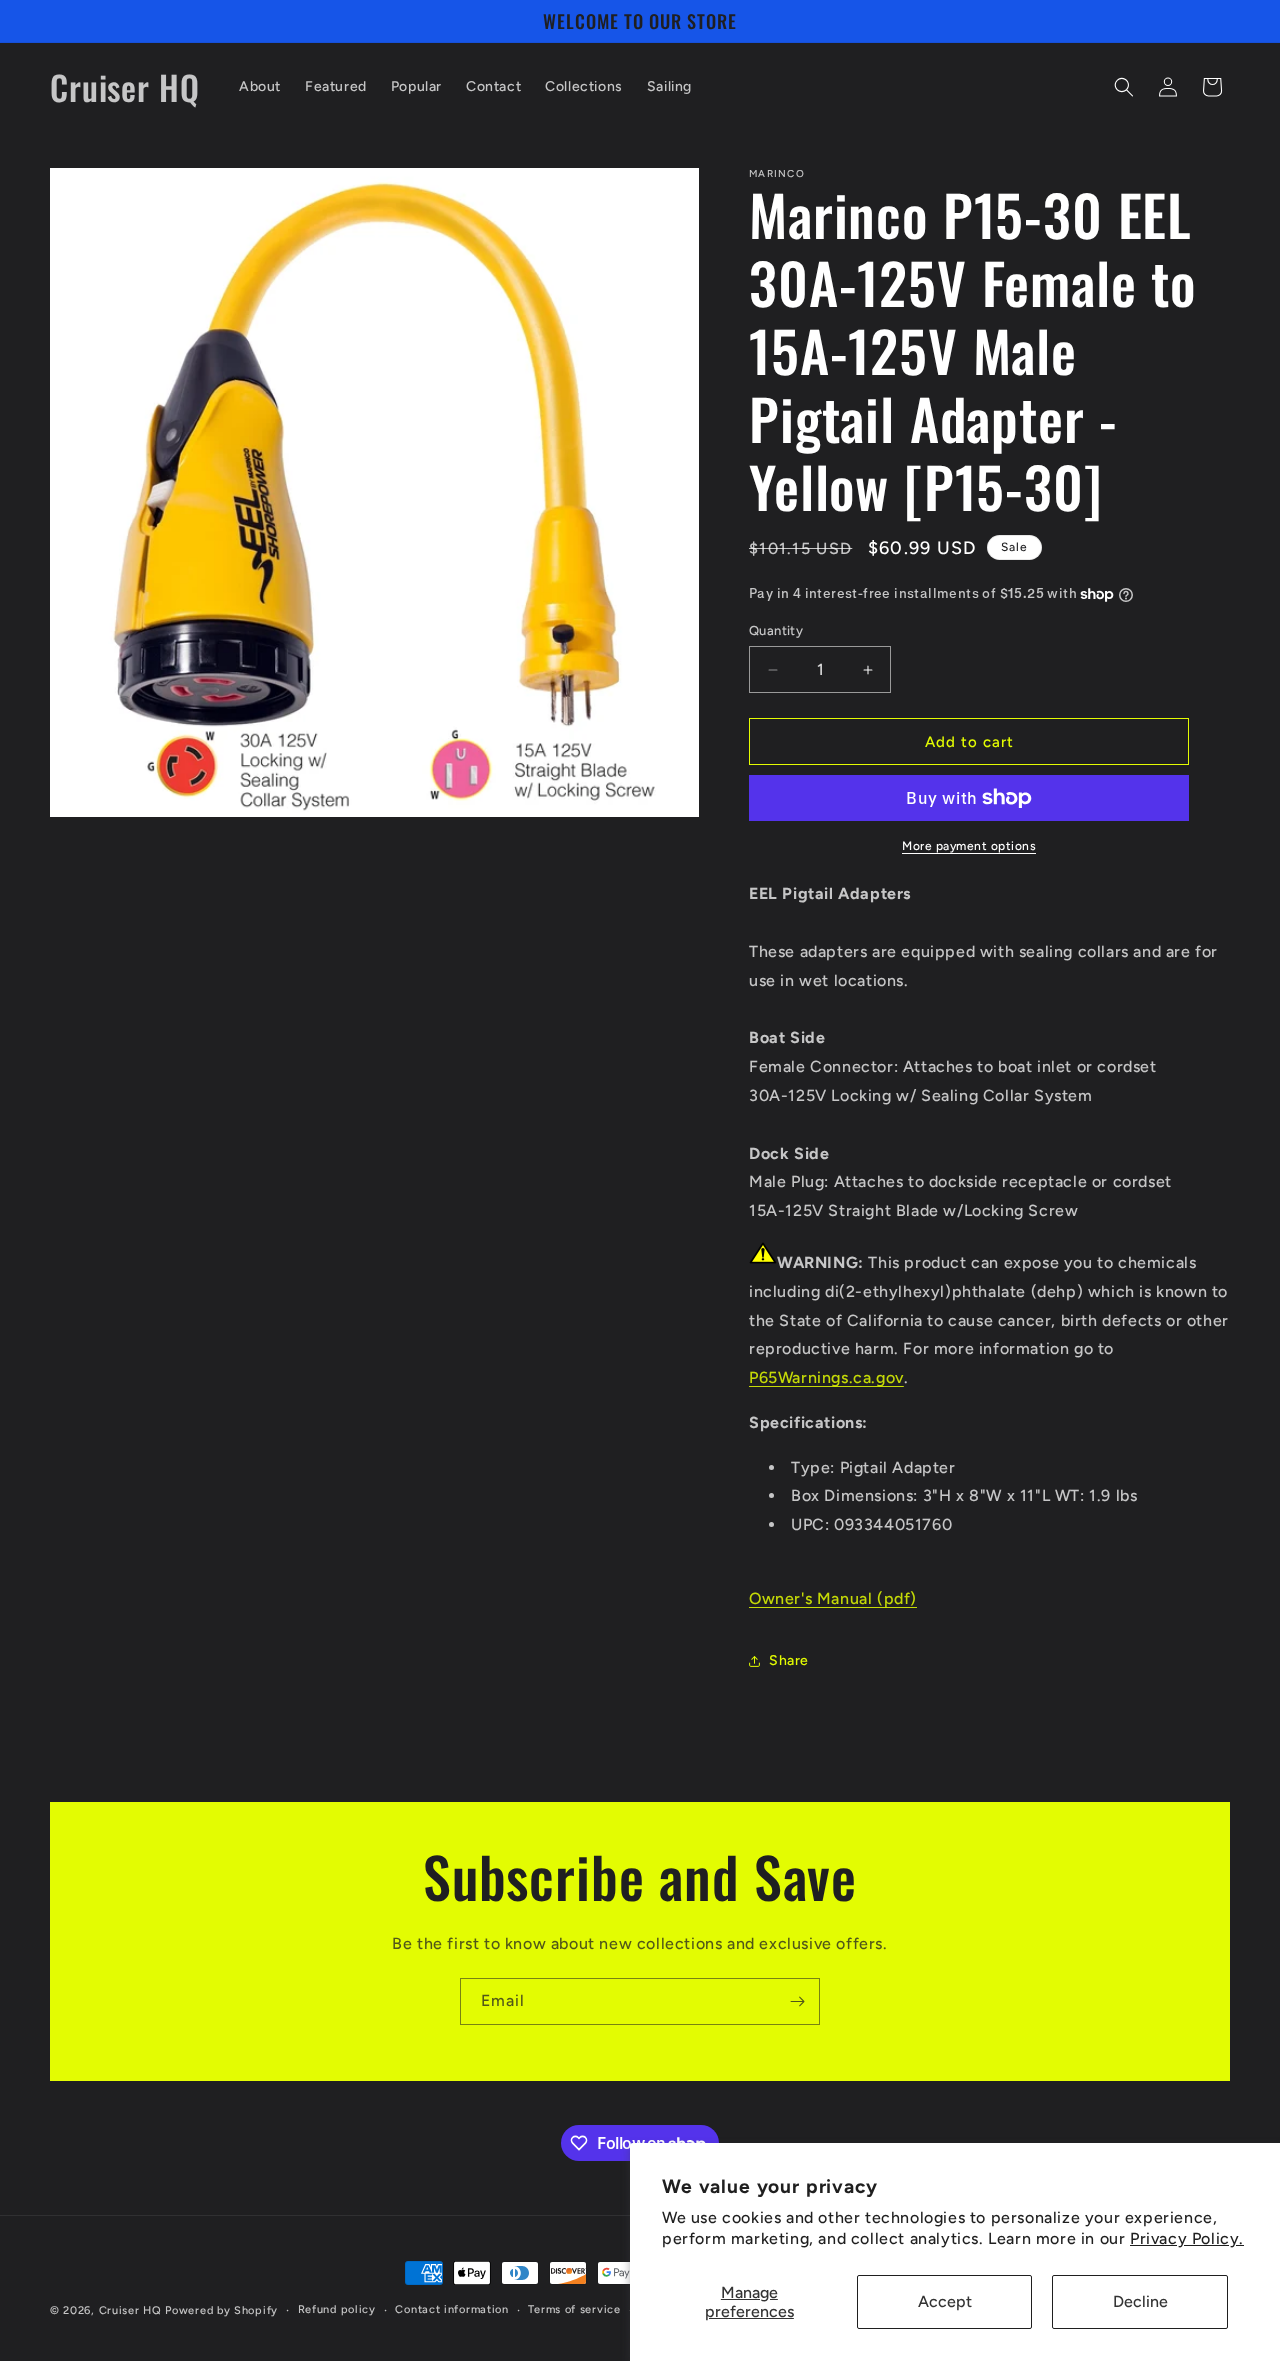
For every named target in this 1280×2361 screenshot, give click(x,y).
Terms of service (574, 2309)
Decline (1140, 2301)
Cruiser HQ (130, 2310)
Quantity (776, 630)
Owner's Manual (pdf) (833, 1598)
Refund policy (337, 2309)
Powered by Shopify (221, 2310)
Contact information (451, 2309)
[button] (1124, 87)
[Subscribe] (797, 2001)
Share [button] (789, 1660)
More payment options (969, 846)
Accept (945, 2301)
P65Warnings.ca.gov (826, 1377)
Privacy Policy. (1187, 2238)
